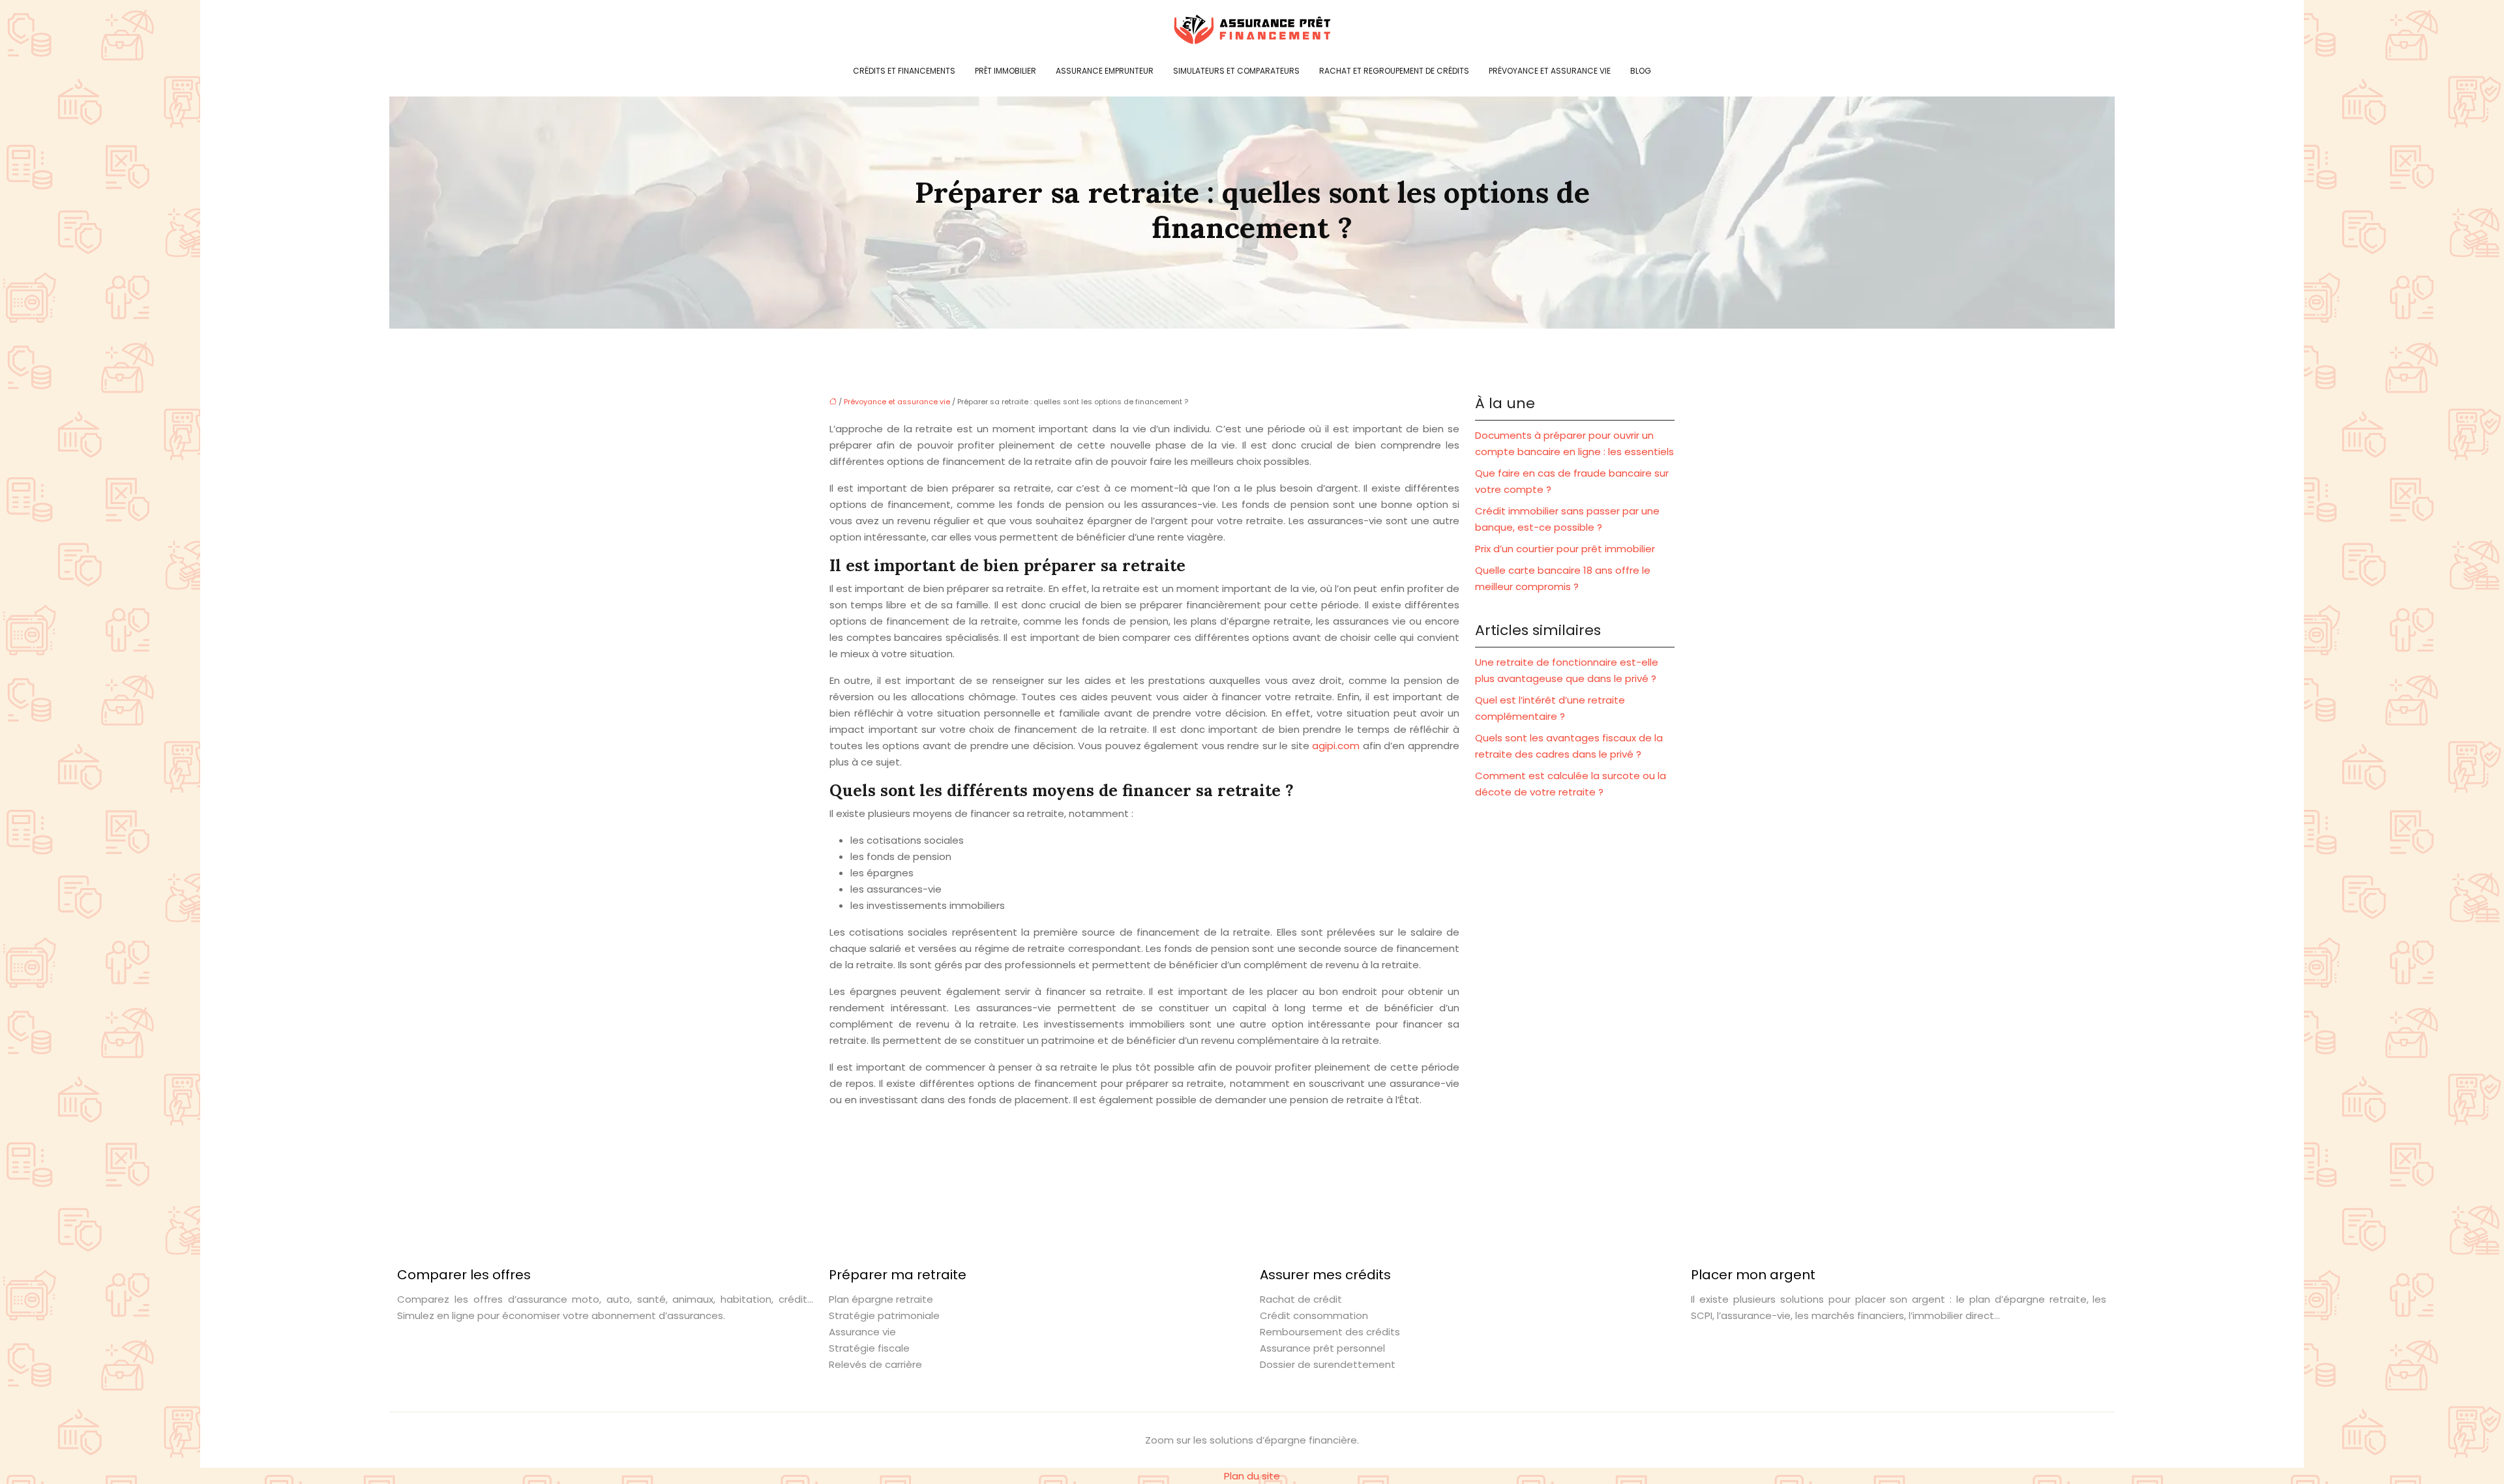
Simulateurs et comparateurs (1236, 71)
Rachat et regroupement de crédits (1394, 71)
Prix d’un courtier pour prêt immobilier (1565, 549)
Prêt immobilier (1006, 71)
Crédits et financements (904, 71)
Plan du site (1252, 1476)
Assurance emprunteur (1105, 71)
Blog (1641, 71)
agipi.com (1336, 746)
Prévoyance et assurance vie (1550, 71)
